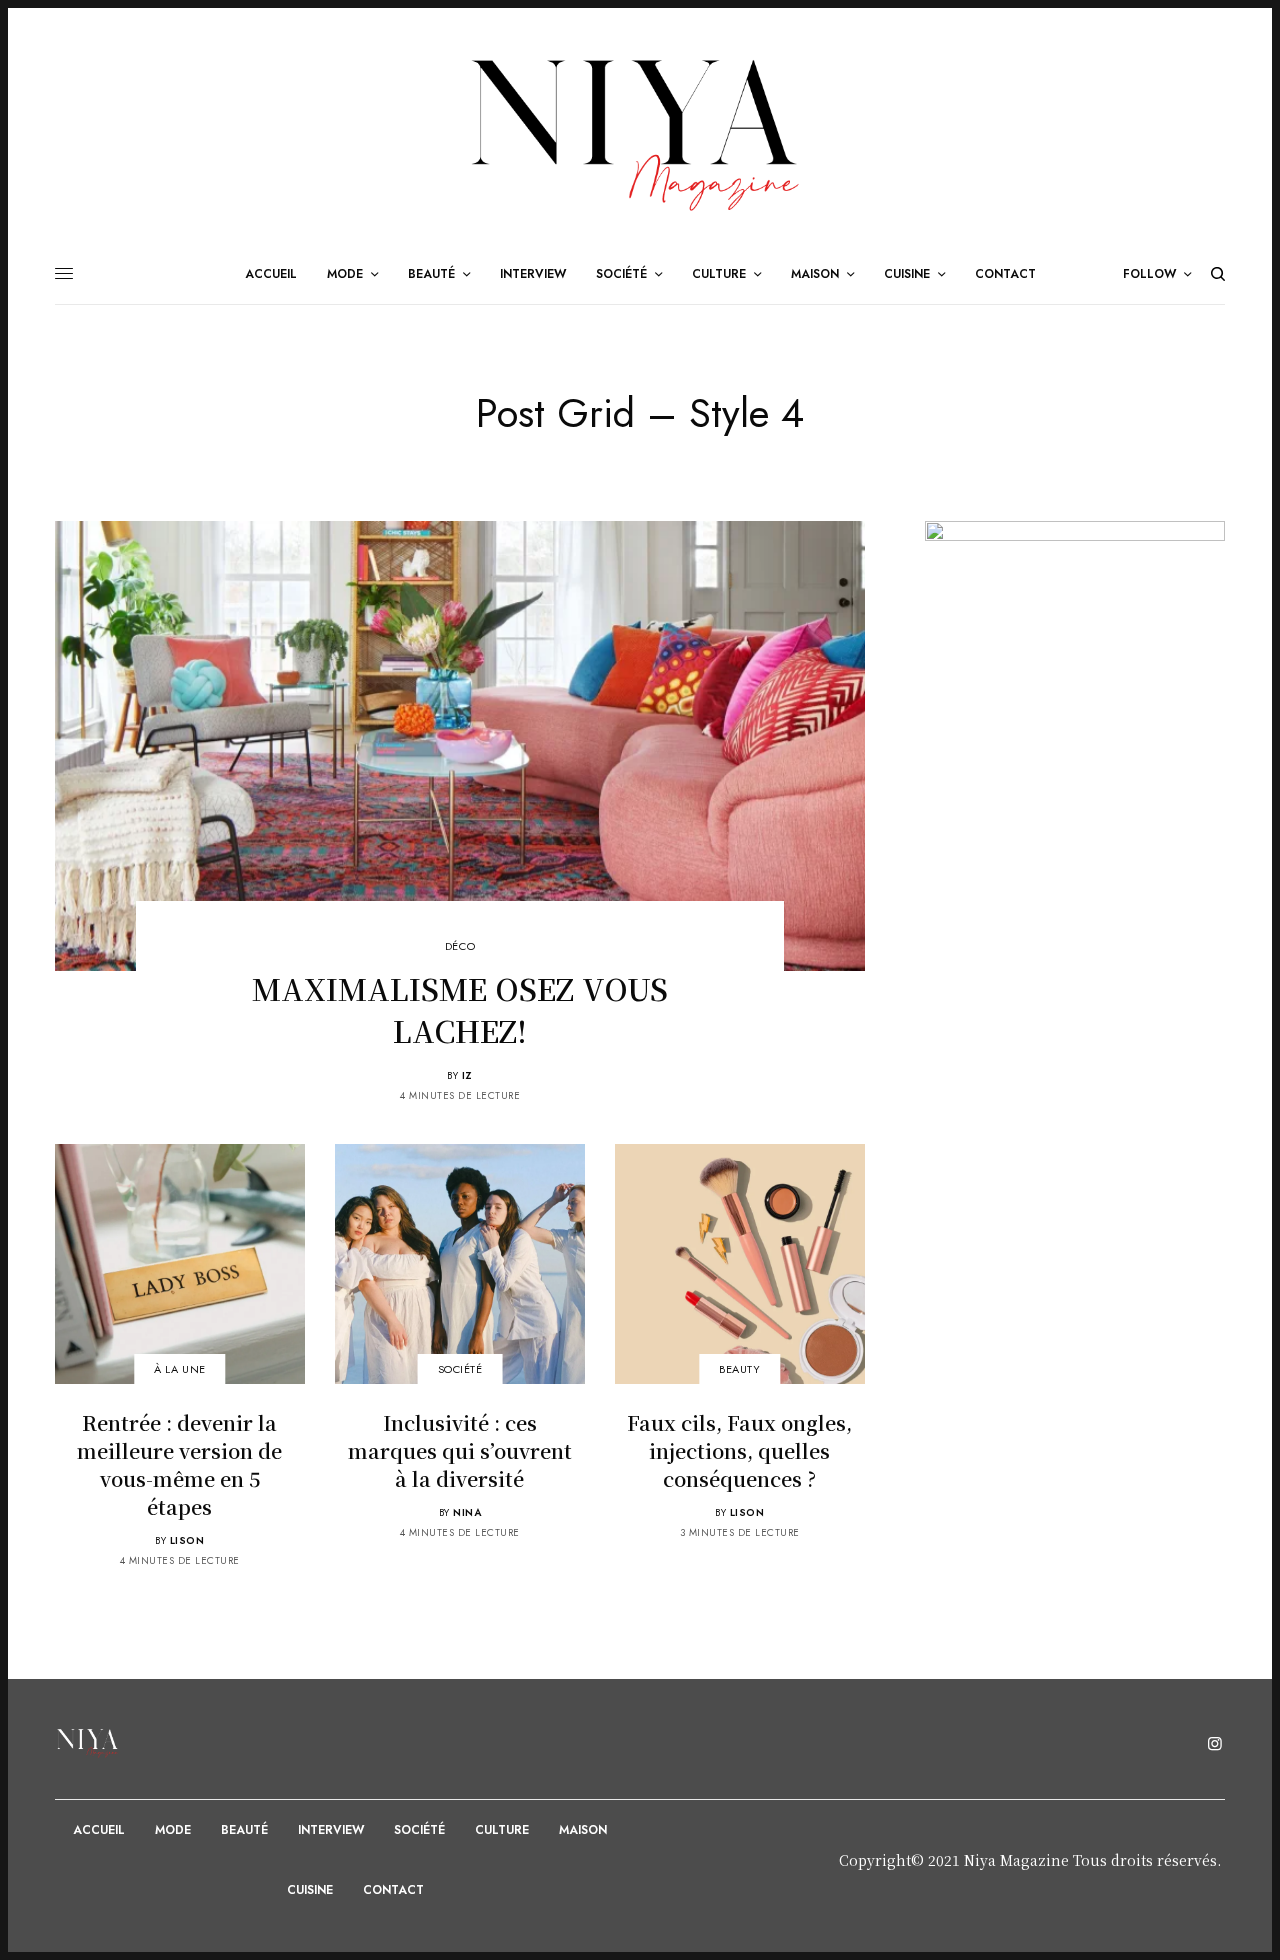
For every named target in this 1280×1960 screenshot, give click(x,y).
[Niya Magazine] (640, 134)
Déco (460, 946)
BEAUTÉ (244, 1830)
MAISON (583, 1830)
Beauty (739, 1369)
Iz (467, 1075)
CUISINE (310, 1890)
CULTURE (502, 1830)
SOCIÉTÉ (419, 1830)
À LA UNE (179, 1369)
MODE (173, 1830)
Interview (331, 1830)
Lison (187, 1540)
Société (460, 1369)
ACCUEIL (99, 1830)
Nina (467, 1512)
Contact (393, 1890)
